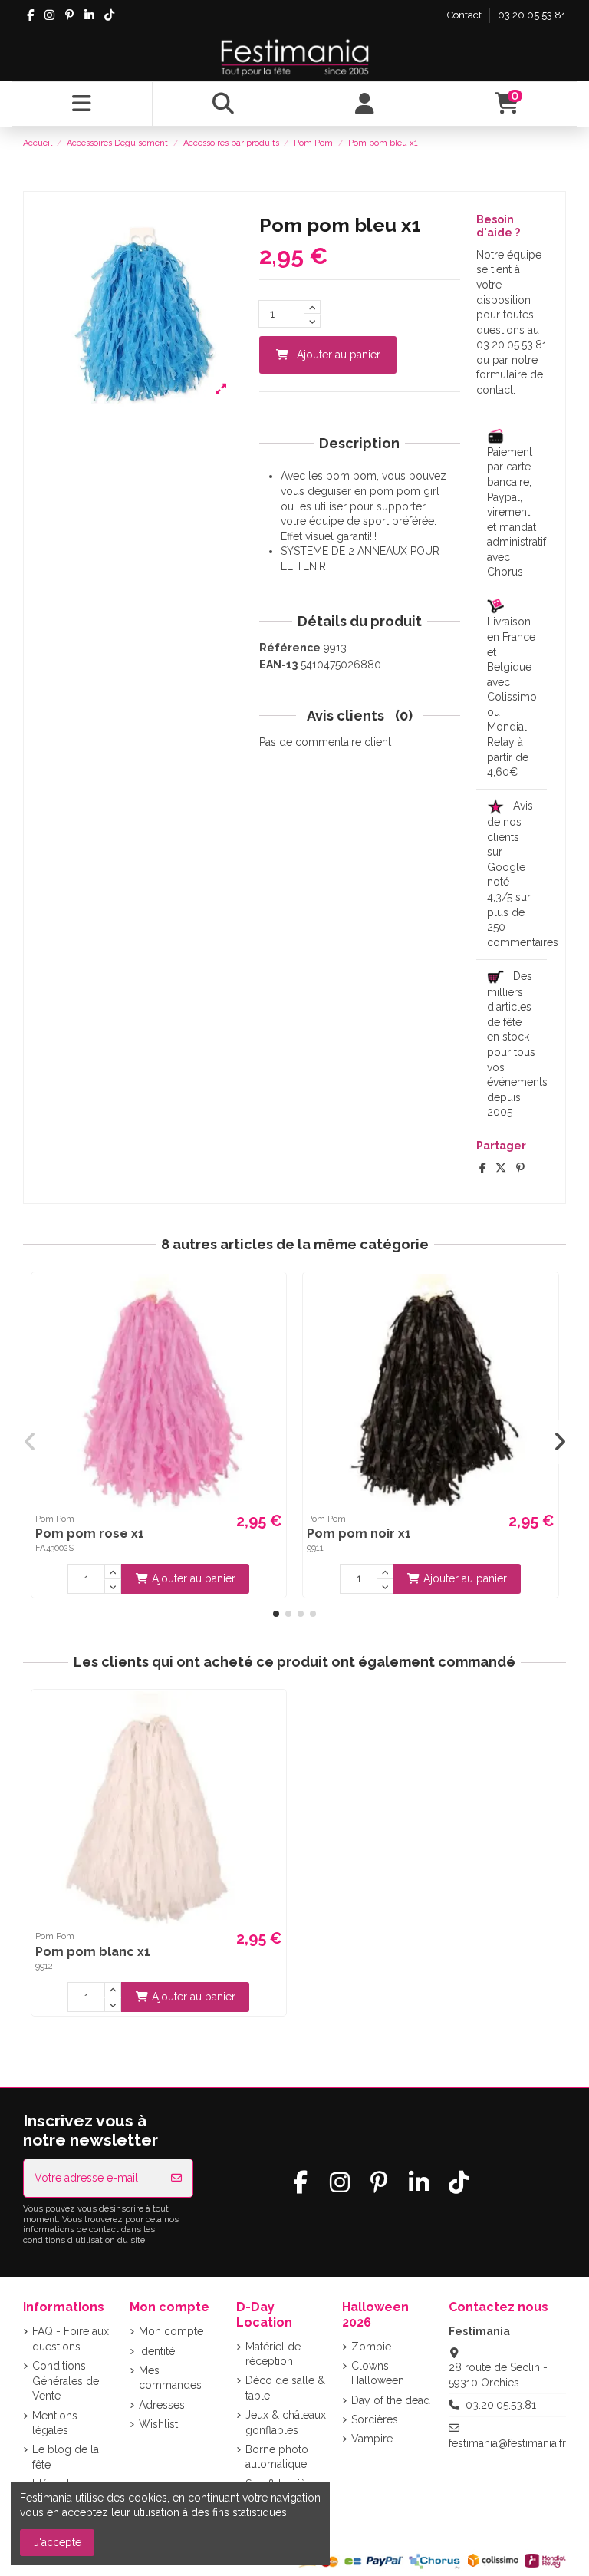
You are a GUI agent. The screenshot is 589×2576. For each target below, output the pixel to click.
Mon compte (171, 2331)
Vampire (372, 2439)
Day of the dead (391, 2400)
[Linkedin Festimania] (89, 15)
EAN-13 (278, 665)
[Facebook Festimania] (30, 15)
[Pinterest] (520, 1168)
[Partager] (483, 1168)
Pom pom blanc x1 (93, 1952)
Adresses (162, 2405)
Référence (290, 648)
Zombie (371, 2347)
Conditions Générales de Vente (66, 2381)
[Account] (365, 104)
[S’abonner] (176, 2178)
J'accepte (58, 2542)
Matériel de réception (273, 2354)
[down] (312, 321)
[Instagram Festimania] (49, 15)
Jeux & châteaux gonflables (286, 2423)
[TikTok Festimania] (109, 15)
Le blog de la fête (66, 2457)
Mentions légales (55, 2423)
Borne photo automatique (277, 2457)
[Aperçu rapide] (272, 1297)
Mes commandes (170, 2378)
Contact (466, 15)
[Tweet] (501, 1168)
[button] (276, 1614)
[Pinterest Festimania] (69, 15)
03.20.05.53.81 (532, 15)
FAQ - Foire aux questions (71, 2339)
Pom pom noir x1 (359, 1534)
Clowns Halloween (378, 2373)
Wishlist (158, 2424)
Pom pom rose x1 (90, 1534)
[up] (312, 307)
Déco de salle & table (285, 2388)
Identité (157, 2351)
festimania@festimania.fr (507, 2443)
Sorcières (375, 2419)
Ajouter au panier (339, 355)
